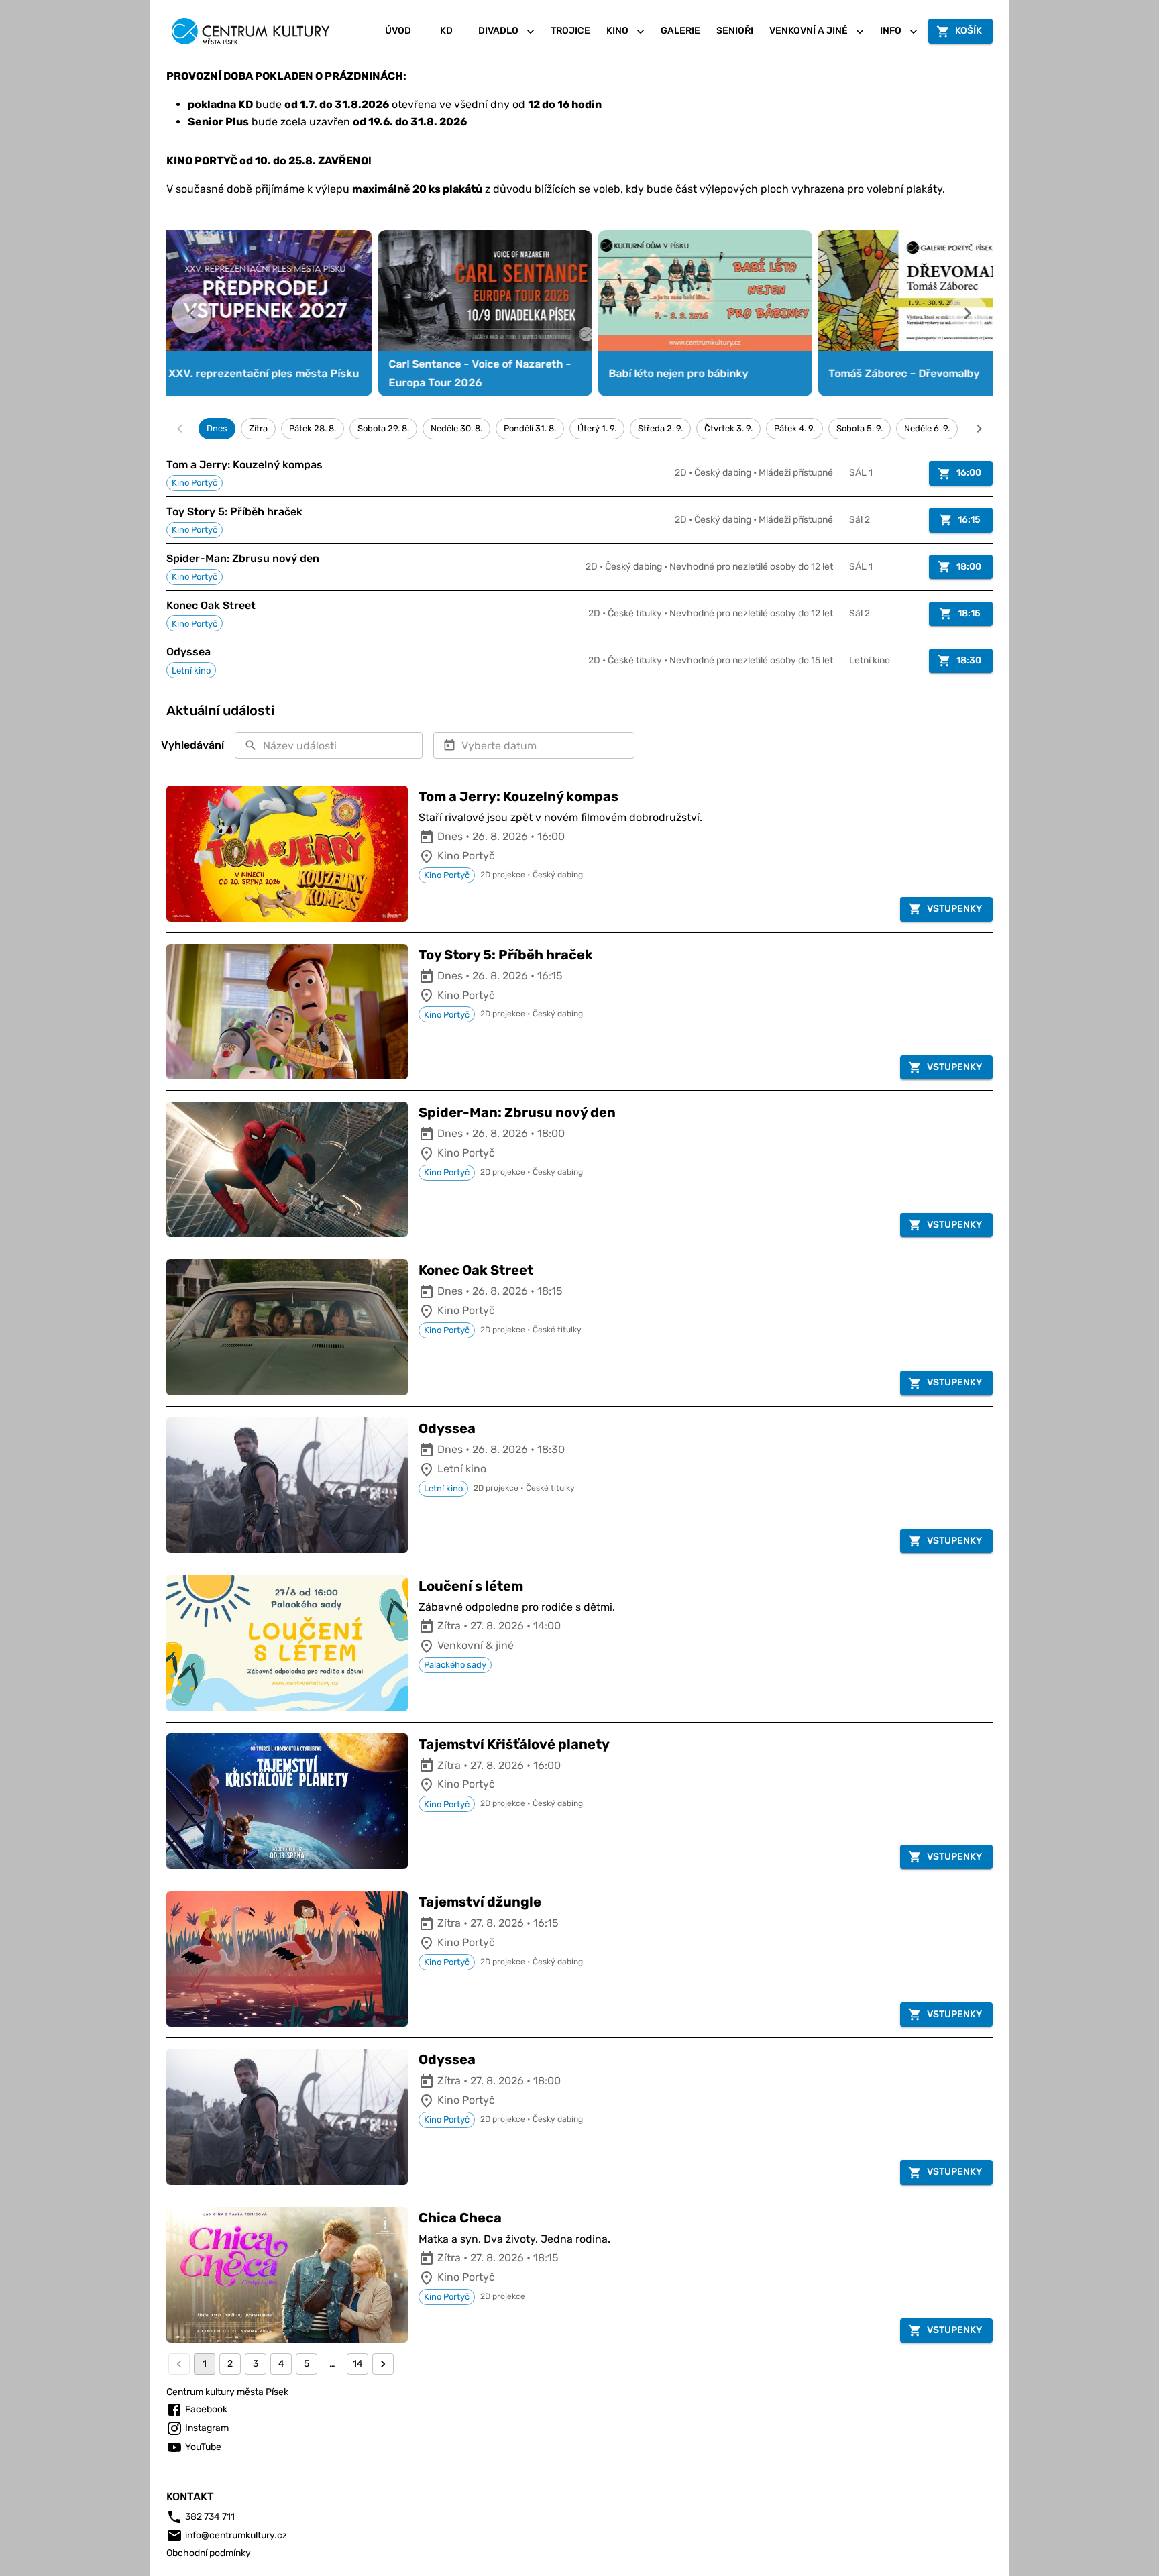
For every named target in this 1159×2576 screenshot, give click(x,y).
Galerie (680, 31)
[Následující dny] (979, 429)
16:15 (969, 520)
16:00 (969, 473)
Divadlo (498, 31)
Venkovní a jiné (809, 31)
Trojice (570, 31)
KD (446, 31)
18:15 (969, 613)
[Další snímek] (968, 314)
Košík (969, 31)
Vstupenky (954, 909)
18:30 (969, 660)
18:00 (969, 567)
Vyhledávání (192, 745)
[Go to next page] (383, 2364)
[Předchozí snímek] (191, 314)
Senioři (735, 31)
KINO (617, 31)
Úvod (398, 31)
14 (358, 2364)
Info (891, 31)
